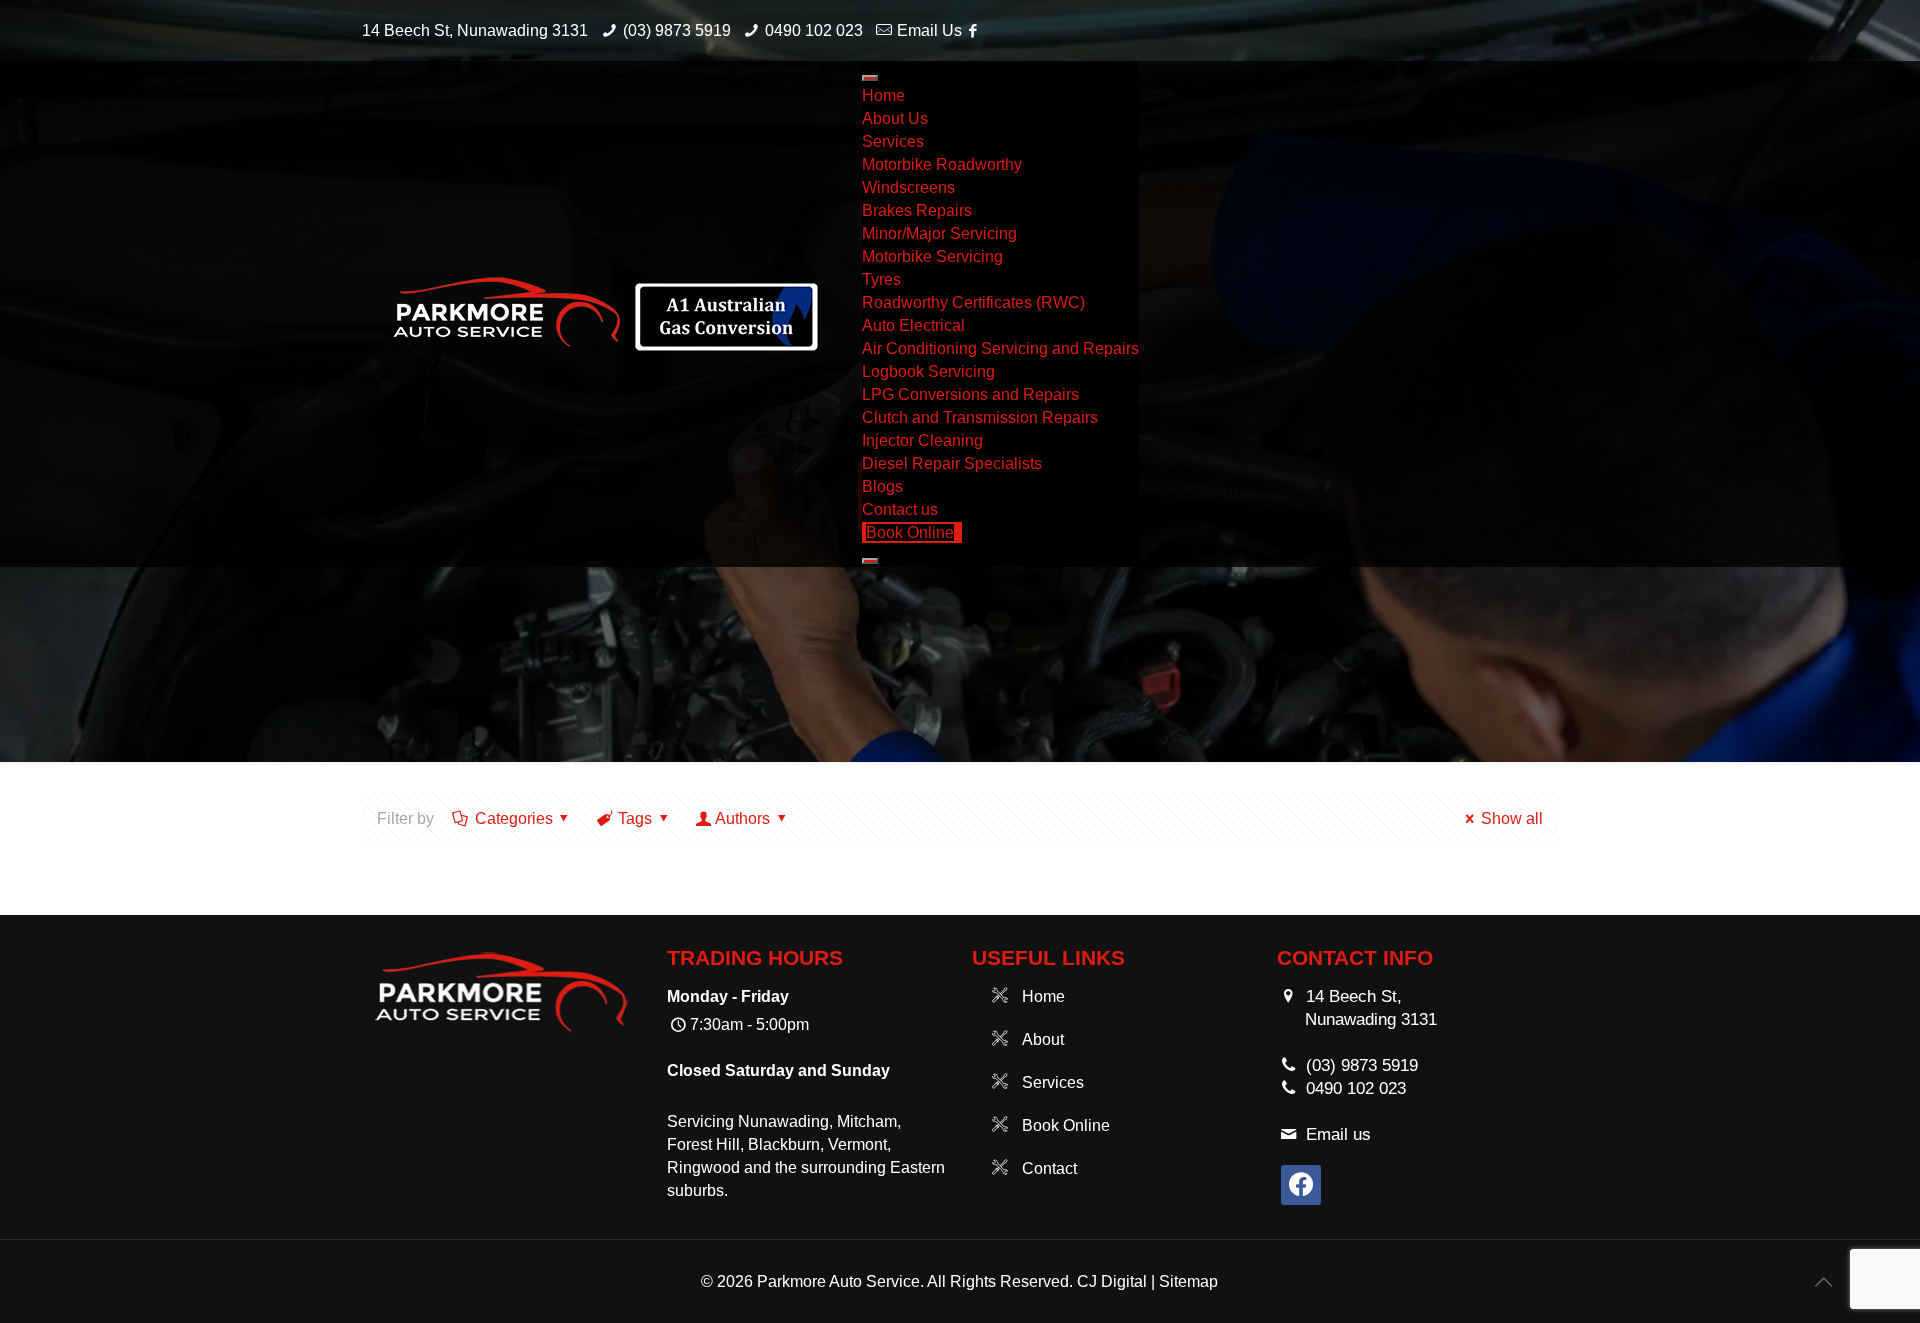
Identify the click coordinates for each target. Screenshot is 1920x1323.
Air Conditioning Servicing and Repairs (1000, 348)
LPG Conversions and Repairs (970, 394)
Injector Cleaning (922, 440)
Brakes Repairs (917, 210)
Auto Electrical (913, 325)
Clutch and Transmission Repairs (980, 417)
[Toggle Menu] (870, 78)
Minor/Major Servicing (939, 233)
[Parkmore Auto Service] (607, 314)
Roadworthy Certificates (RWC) (973, 302)
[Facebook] (972, 30)
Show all (1511, 818)
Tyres (881, 279)
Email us (1338, 1134)
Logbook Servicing (928, 371)
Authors (742, 818)
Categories (514, 818)
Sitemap (1188, 1281)
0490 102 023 (814, 30)
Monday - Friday (728, 996)
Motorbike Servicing (932, 256)
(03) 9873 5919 (677, 30)
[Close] (870, 561)
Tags (635, 818)
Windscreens (908, 187)
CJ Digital (1112, 1281)
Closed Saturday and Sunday (778, 1070)
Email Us (929, 30)
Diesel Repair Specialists (952, 463)
